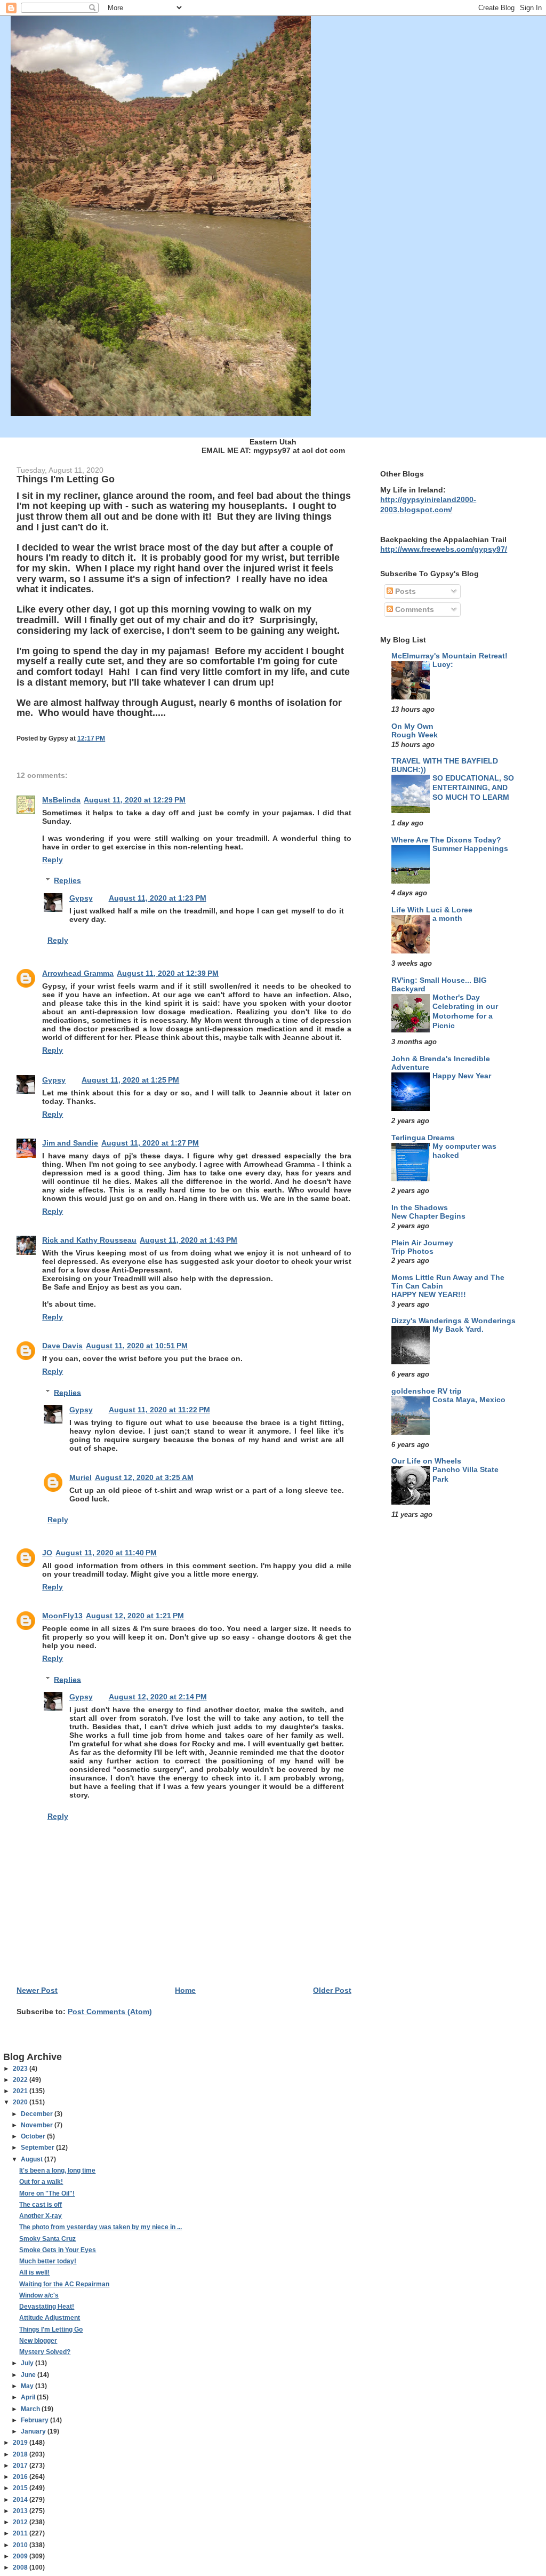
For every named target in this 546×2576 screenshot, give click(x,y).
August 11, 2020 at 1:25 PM (130, 1080)
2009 (21, 2556)
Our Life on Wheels (426, 1461)
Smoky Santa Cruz (47, 2239)
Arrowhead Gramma (78, 973)
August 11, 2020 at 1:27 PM (150, 1143)
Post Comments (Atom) (110, 2011)
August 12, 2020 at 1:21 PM (135, 1616)
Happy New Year (462, 1076)
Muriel (81, 1477)
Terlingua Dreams (423, 1138)
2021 (21, 2091)
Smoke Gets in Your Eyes (58, 2250)
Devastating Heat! (47, 2307)
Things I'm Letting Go (51, 2329)
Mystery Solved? (45, 2352)
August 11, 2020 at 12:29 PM (135, 800)
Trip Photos (412, 1251)
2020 (21, 2102)
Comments (413, 609)
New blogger (38, 2341)
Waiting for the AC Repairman (64, 2284)
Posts (404, 591)
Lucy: (443, 665)
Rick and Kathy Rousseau (89, 1240)
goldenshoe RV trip (427, 1391)
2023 (21, 2069)
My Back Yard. (458, 1329)
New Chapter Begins (428, 1216)
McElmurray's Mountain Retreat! (449, 656)
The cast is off (41, 2205)
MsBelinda (61, 800)
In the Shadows (420, 1207)
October (34, 2136)
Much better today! (48, 2261)
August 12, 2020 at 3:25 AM (144, 1477)
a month (447, 919)
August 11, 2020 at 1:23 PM (158, 898)
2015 (21, 2488)
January (34, 2431)
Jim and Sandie (70, 1143)
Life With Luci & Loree (432, 910)
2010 (21, 2545)
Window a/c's (39, 2295)
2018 (21, 2454)
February (35, 2420)
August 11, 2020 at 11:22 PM (159, 1410)
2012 (21, 2522)
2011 (21, 2533)
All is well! (34, 2272)
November (38, 2125)
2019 (21, 2443)
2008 (21, 2567)
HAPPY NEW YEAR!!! (429, 1295)
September (38, 2148)
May (28, 2386)
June (29, 2375)
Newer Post (37, 1990)
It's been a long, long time (57, 2170)
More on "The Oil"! (47, 2193)
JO (47, 1553)
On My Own (412, 726)
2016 (21, 2477)
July (28, 2363)
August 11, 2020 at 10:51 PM (137, 1346)
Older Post (332, 1990)
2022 (21, 2080)
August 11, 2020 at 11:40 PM (106, 1553)
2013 (21, 2511)
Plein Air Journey (422, 1243)
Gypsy (81, 898)
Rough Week (415, 735)
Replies (67, 880)
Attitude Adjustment (50, 2318)
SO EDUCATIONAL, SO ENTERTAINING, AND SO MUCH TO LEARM (473, 788)
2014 (21, 2500)
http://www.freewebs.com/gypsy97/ (444, 549)
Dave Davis (62, 1346)
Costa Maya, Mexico (469, 1400)
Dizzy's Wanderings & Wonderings (453, 1321)
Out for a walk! (41, 2182)
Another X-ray (41, 2216)
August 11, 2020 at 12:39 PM (168, 973)
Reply (53, 860)
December (38, 2114)
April (29, 2397)
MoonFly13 (62, 1616)
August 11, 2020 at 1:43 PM (188, 1240)
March (31, 2409)
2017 (21, 2466)
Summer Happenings (470, 849)
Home (185, 1990)
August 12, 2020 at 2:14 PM (158, 1697)
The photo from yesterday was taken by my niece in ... (101, 2227)
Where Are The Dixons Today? (446, 840)
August (33, 2159)
